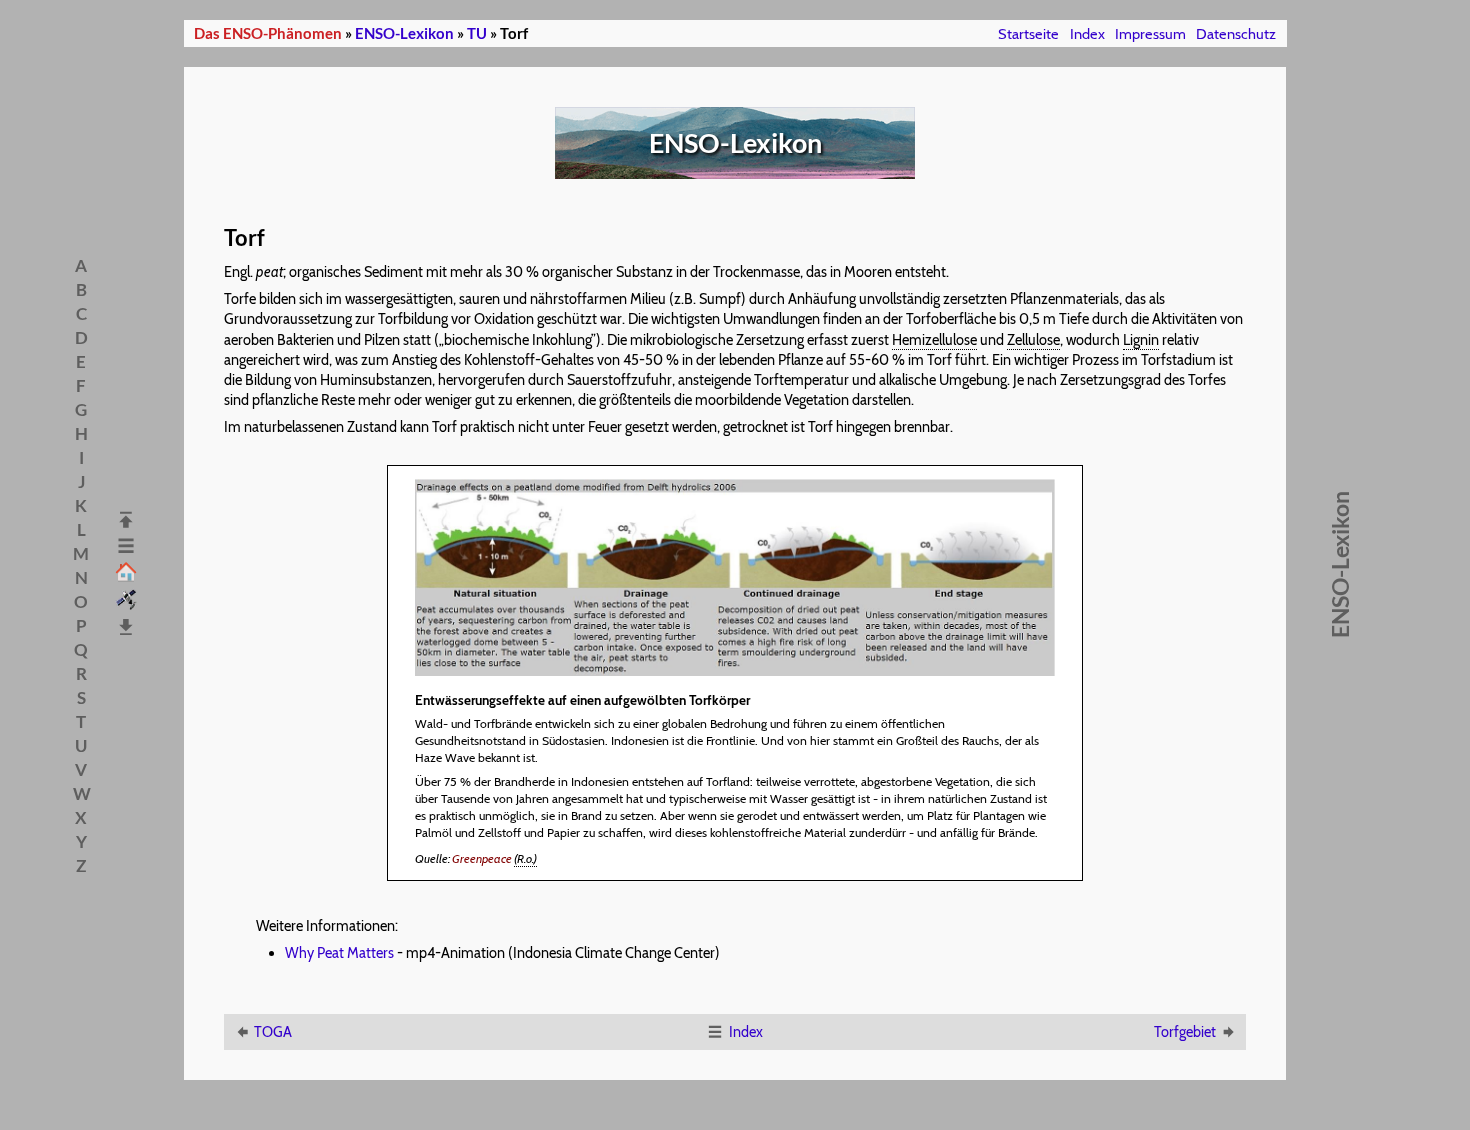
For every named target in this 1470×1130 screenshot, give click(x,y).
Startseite (1028, 34)
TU (477, 33)
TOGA (273, 1032)
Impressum (1150, 34)
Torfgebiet (1185, 1032)
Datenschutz (1236, 34)
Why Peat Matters (339, 953)
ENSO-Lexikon (404, 33)
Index (1087, 34)
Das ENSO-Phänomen (268, 33)
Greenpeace (482, 858)
